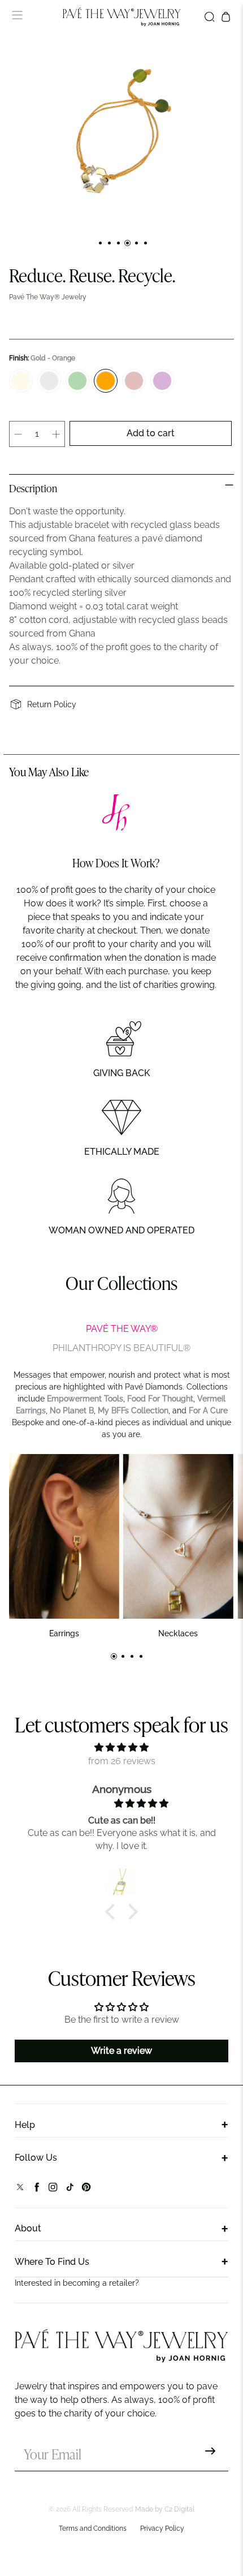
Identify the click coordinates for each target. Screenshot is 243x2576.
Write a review (121, 2051)
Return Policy (52, 704)
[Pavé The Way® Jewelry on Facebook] (36, 2189)
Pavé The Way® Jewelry (48, 297)
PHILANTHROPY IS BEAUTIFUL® (121, 1348)
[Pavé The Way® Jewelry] (122, 17)
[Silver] (49, 381)
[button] (113, 1912)
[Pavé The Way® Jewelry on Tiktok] (70, 2189)
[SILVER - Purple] (162, 381)
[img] (121, 1747)
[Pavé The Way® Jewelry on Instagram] (53, 2189)
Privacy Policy (162, 2528)
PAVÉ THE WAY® (122, 1329)
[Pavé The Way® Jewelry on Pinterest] (86, 2189)
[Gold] (21, 381)
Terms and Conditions (93, 2528)
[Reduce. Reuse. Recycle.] (121, 133)
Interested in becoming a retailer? (77, 2283)
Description (33, 489)
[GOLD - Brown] (134, 381)
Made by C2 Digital (165, 2509)
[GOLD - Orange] (106, 381)
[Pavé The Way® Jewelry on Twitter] (20, 2189)
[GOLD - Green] (77, 381)
